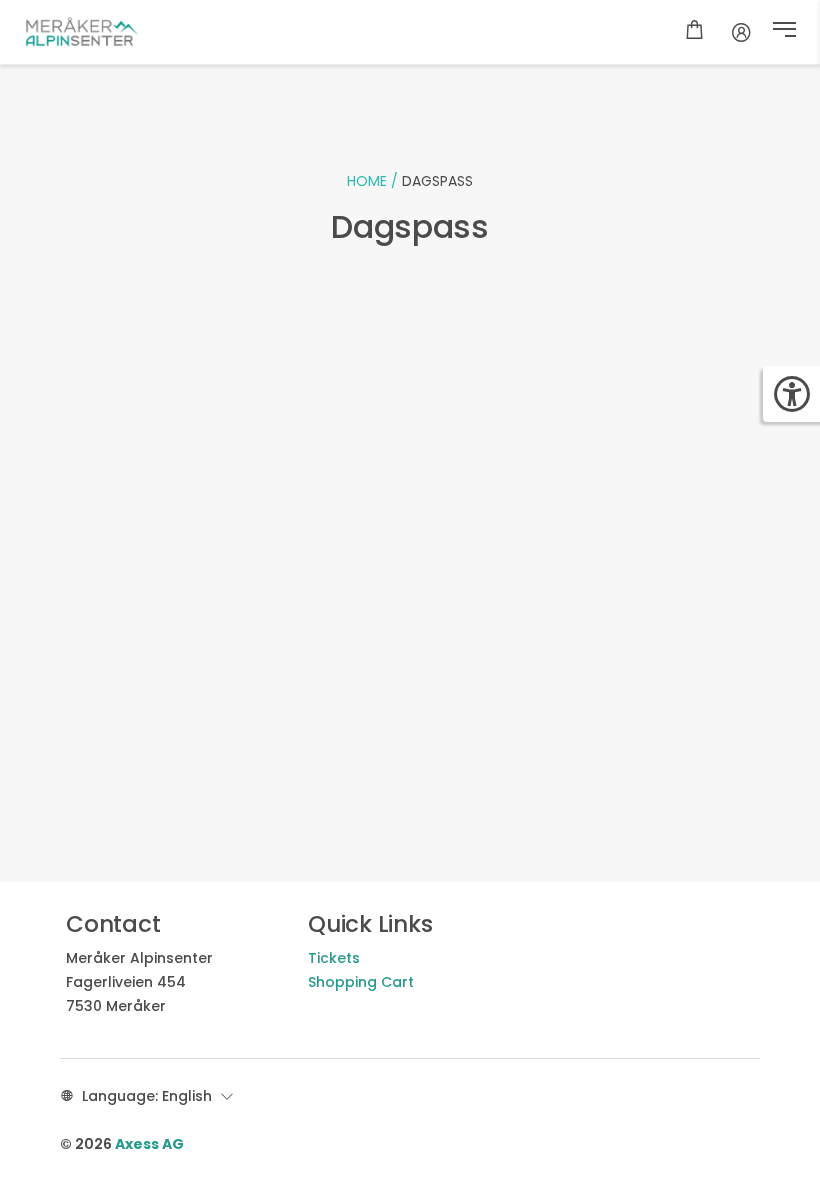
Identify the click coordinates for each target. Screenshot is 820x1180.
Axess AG (149, 1144)
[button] (784, 32)
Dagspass (437, 181)
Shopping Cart (361, 982)
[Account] (741, 32)
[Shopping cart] (694, 32)
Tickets (334, 958)
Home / (374, 181)
